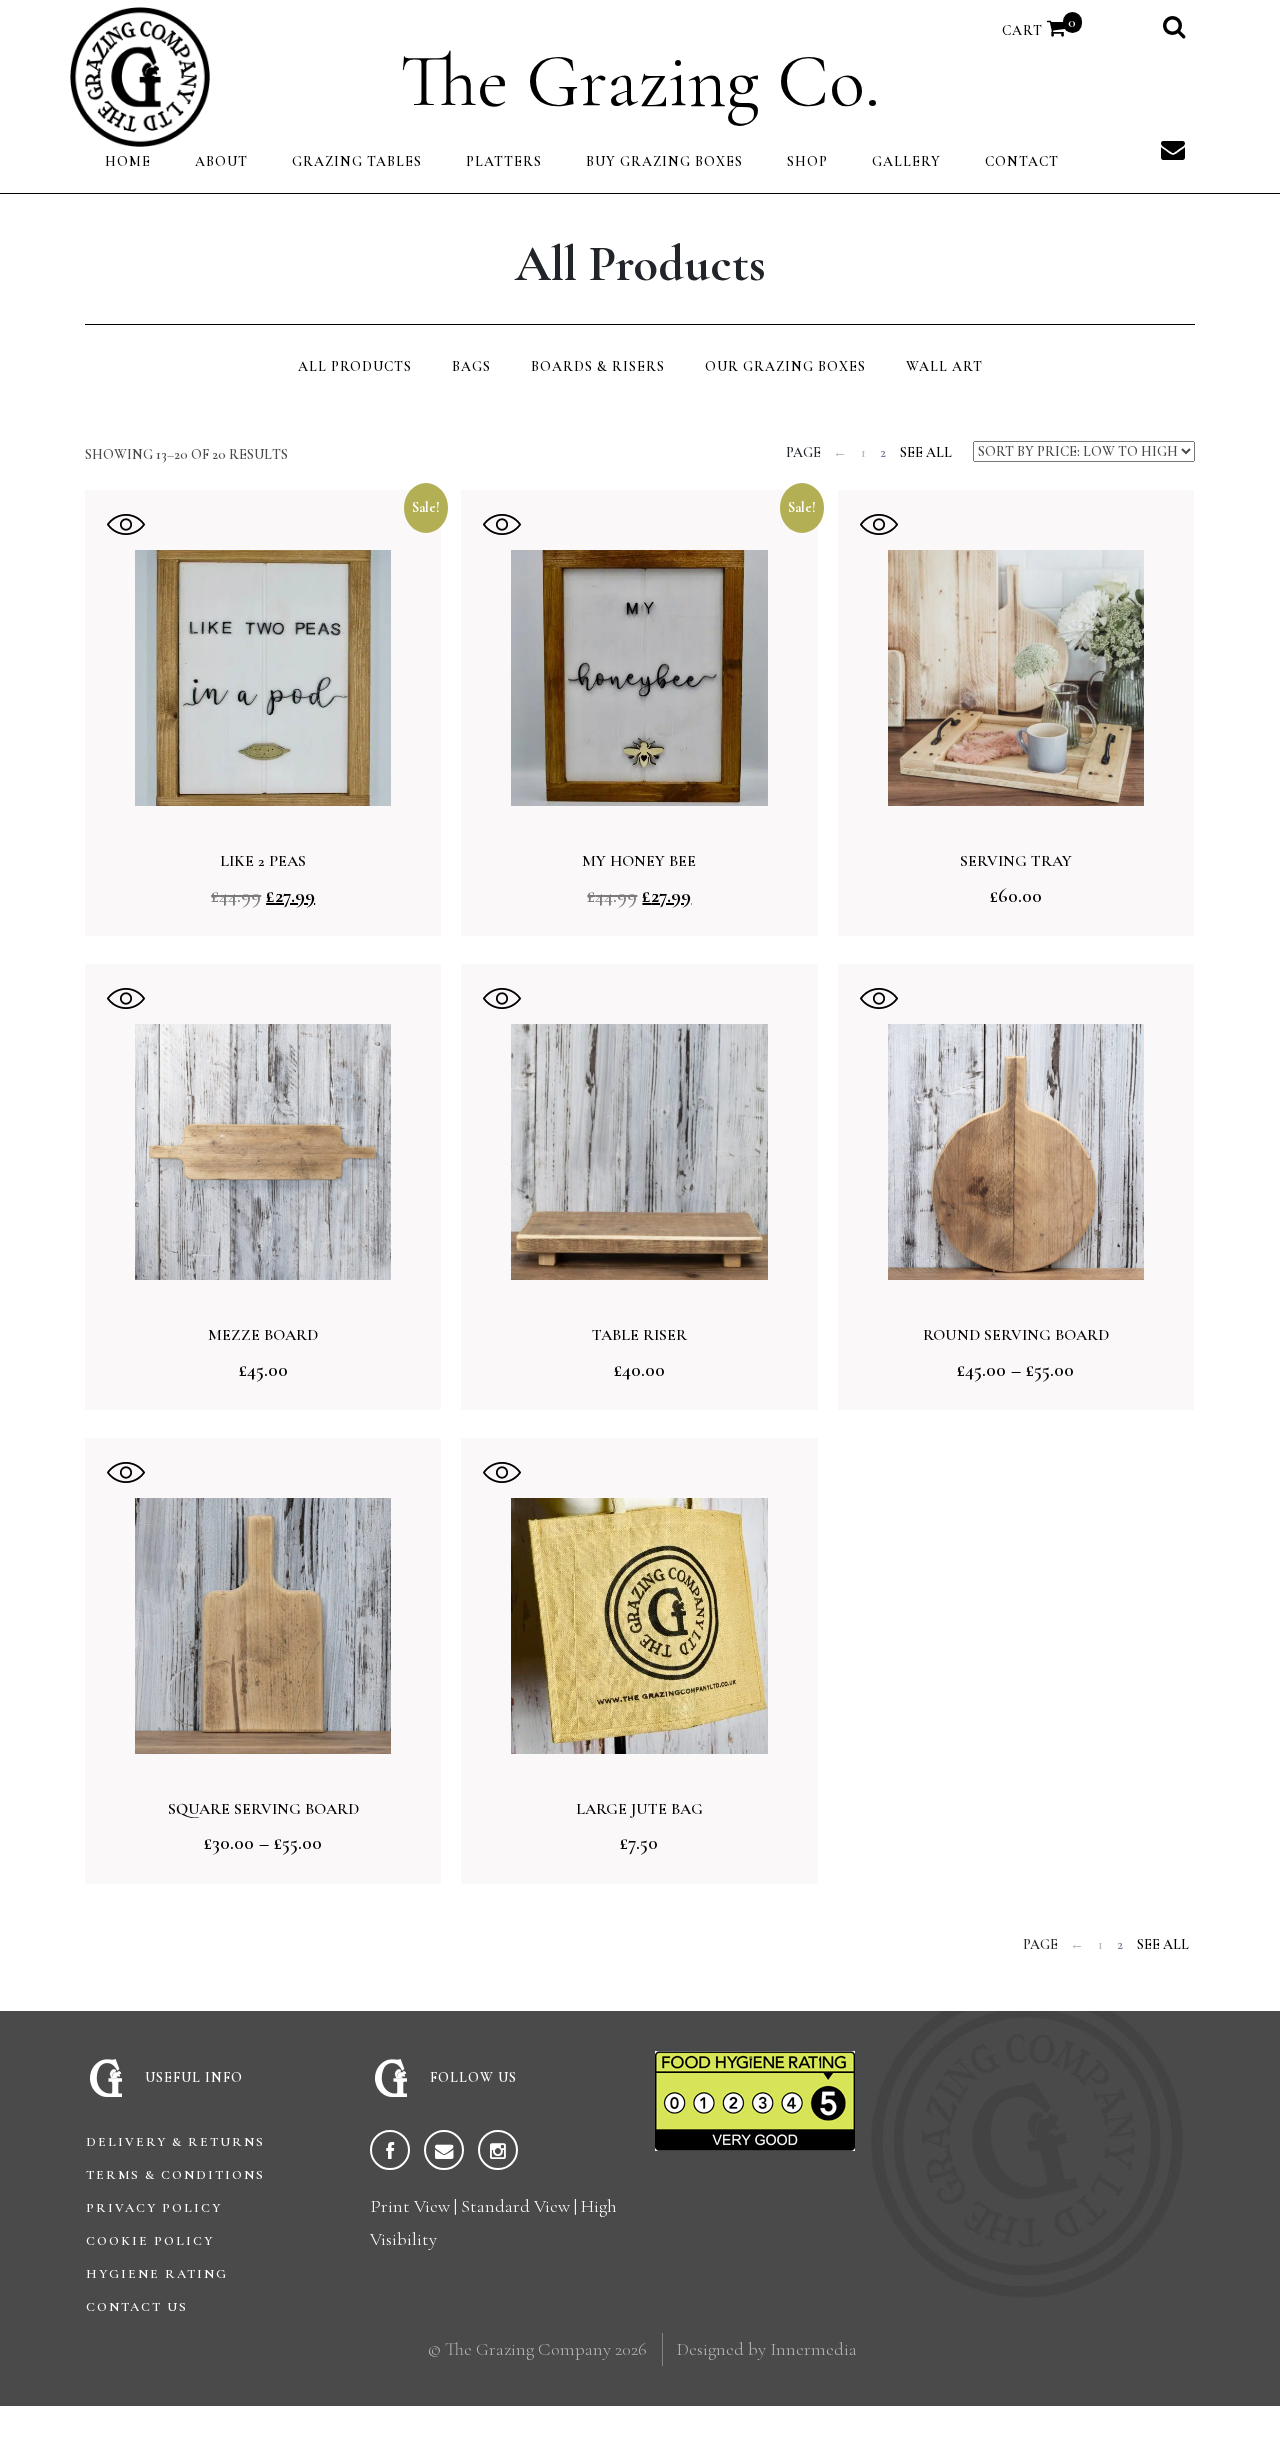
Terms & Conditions (175, 2175)
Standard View (515, 2206)
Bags (471, 366)
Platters (504, 161)
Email (444, 2150)
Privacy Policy (154, 2208)
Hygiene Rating (157, 2274)
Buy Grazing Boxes (664, 161)
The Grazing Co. (640, 80)
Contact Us (137, 2307)
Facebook (390, 2150)
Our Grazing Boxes (785, 366)
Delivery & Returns (175, 2142)
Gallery (906, 161)
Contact (1022, 161)
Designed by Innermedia (767, 2349)
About (221, 161)
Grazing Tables (357, 161)
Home (128, 161)
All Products (355, 366)
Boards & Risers (598, 366)
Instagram (498, 2150)
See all (926, 452)
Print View (410, 2206)
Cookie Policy (150, 2241)
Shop (807, 161)
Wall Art (944, 366)
